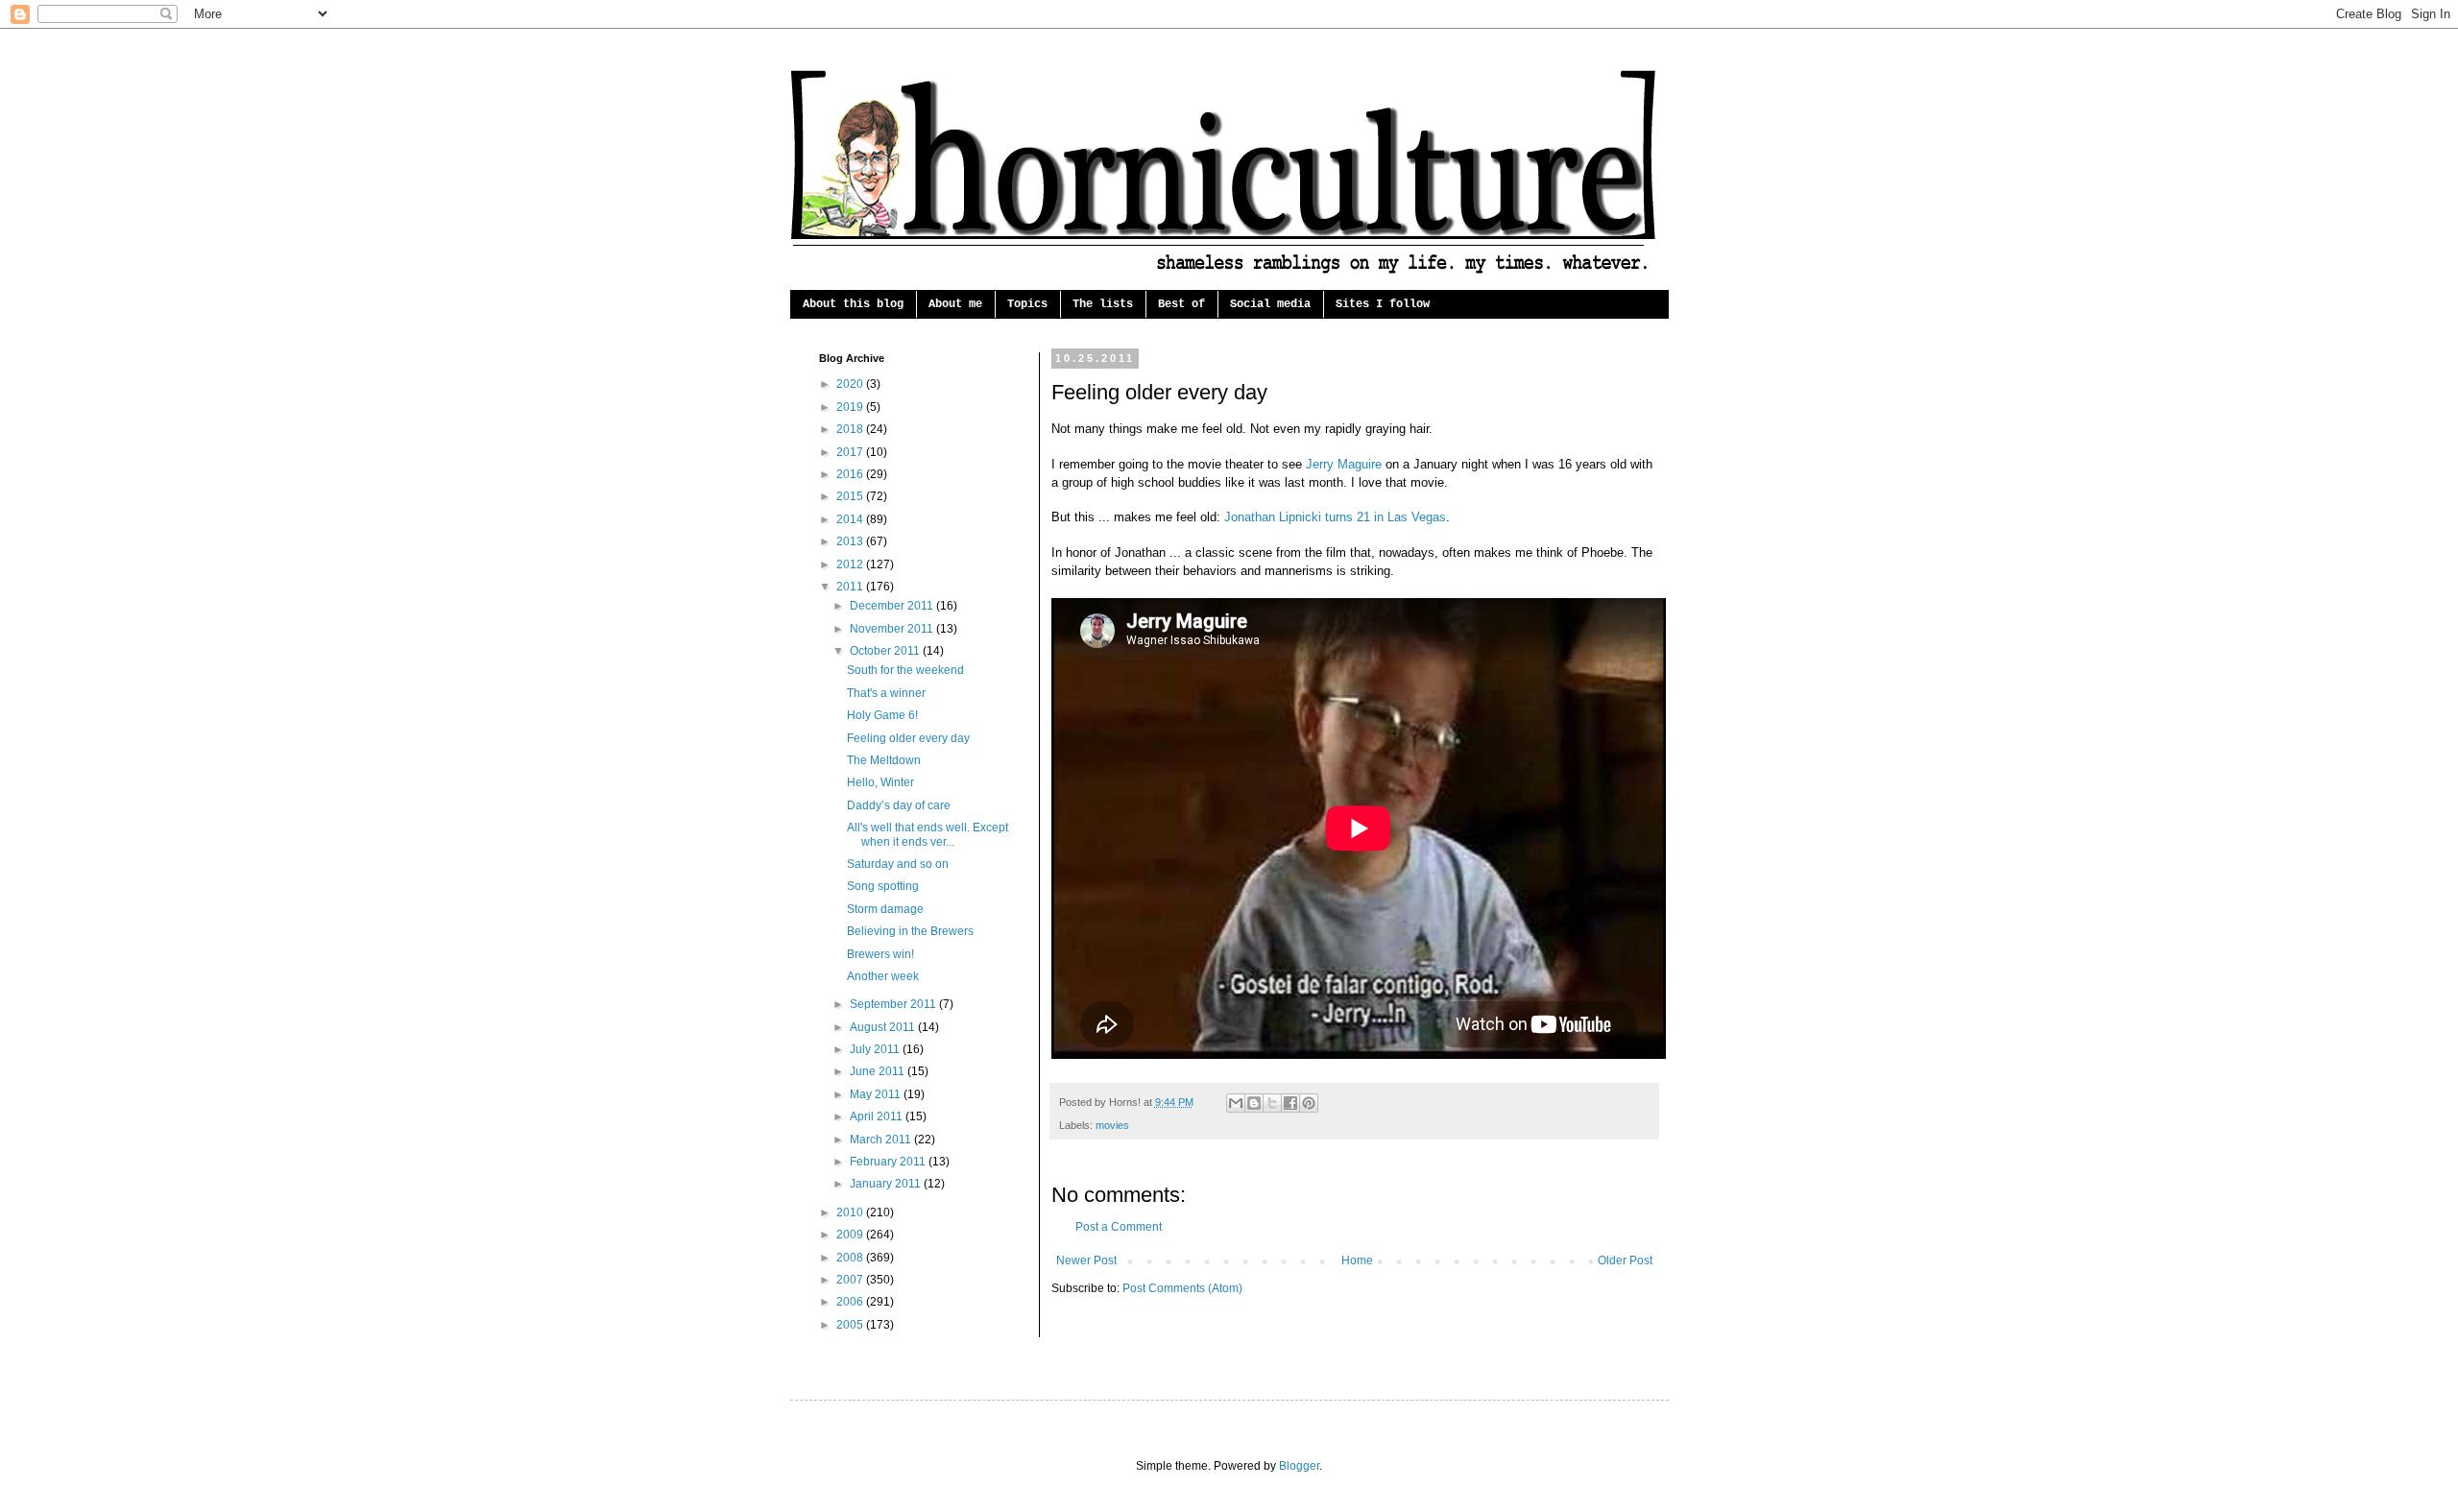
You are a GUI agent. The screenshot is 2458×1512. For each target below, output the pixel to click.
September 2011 (894, 1004)
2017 (851, 452)
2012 (851, 564)
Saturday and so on (898, 864)
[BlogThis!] (1254, 1103)
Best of (1181, 304)
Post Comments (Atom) (1182, 1288)
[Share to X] (1272, 1103)
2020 (851, 384)
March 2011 (882, 1140)
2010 (851, 1212)
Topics (1027, 304)
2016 (851, 474)
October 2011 (886, 651)
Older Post (1625, 1260)
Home (1357, 1260)
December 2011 (893, 606)
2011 (851, 587)
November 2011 (893, 629)
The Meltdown (884, 760)
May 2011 (877, 1094)
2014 (851, 519)
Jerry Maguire (1344, 464)
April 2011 (878, 1116)
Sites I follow (1383, 304)
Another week (883, 976)
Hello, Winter (880, 782)
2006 (851, 1302)
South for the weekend (905, 670)
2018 (851, 429)
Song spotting (883, 886)
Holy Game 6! (882, 715)
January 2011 (887, 1184)
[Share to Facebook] (1290, 1103)
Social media (1270, 304)
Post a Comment (1119, 1227)
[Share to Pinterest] (1309, 1103)
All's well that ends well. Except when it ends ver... (928, 834)
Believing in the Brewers (910, 931)
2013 (851, 541)
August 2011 (884, 1027)
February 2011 (889, 1162)
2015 (851, 496)
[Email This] (1236, 1103)
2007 (851, 1280)
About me (955, 304)
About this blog (853, 304)
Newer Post (1086, 1260)
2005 (851, 1325)
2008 (851, 1258)
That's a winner (886, 693)
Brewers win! (880, 954)
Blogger (1299, 1466)
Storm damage (885, 909)
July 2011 (876, 1049)
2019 (851, 407)
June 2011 (879, 1071)
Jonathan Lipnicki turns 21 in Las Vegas (1335, 517)
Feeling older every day (908, 738)
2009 (851, 1235)
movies (1112, 1125)
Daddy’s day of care (899, 805)
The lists (1103, 304)
